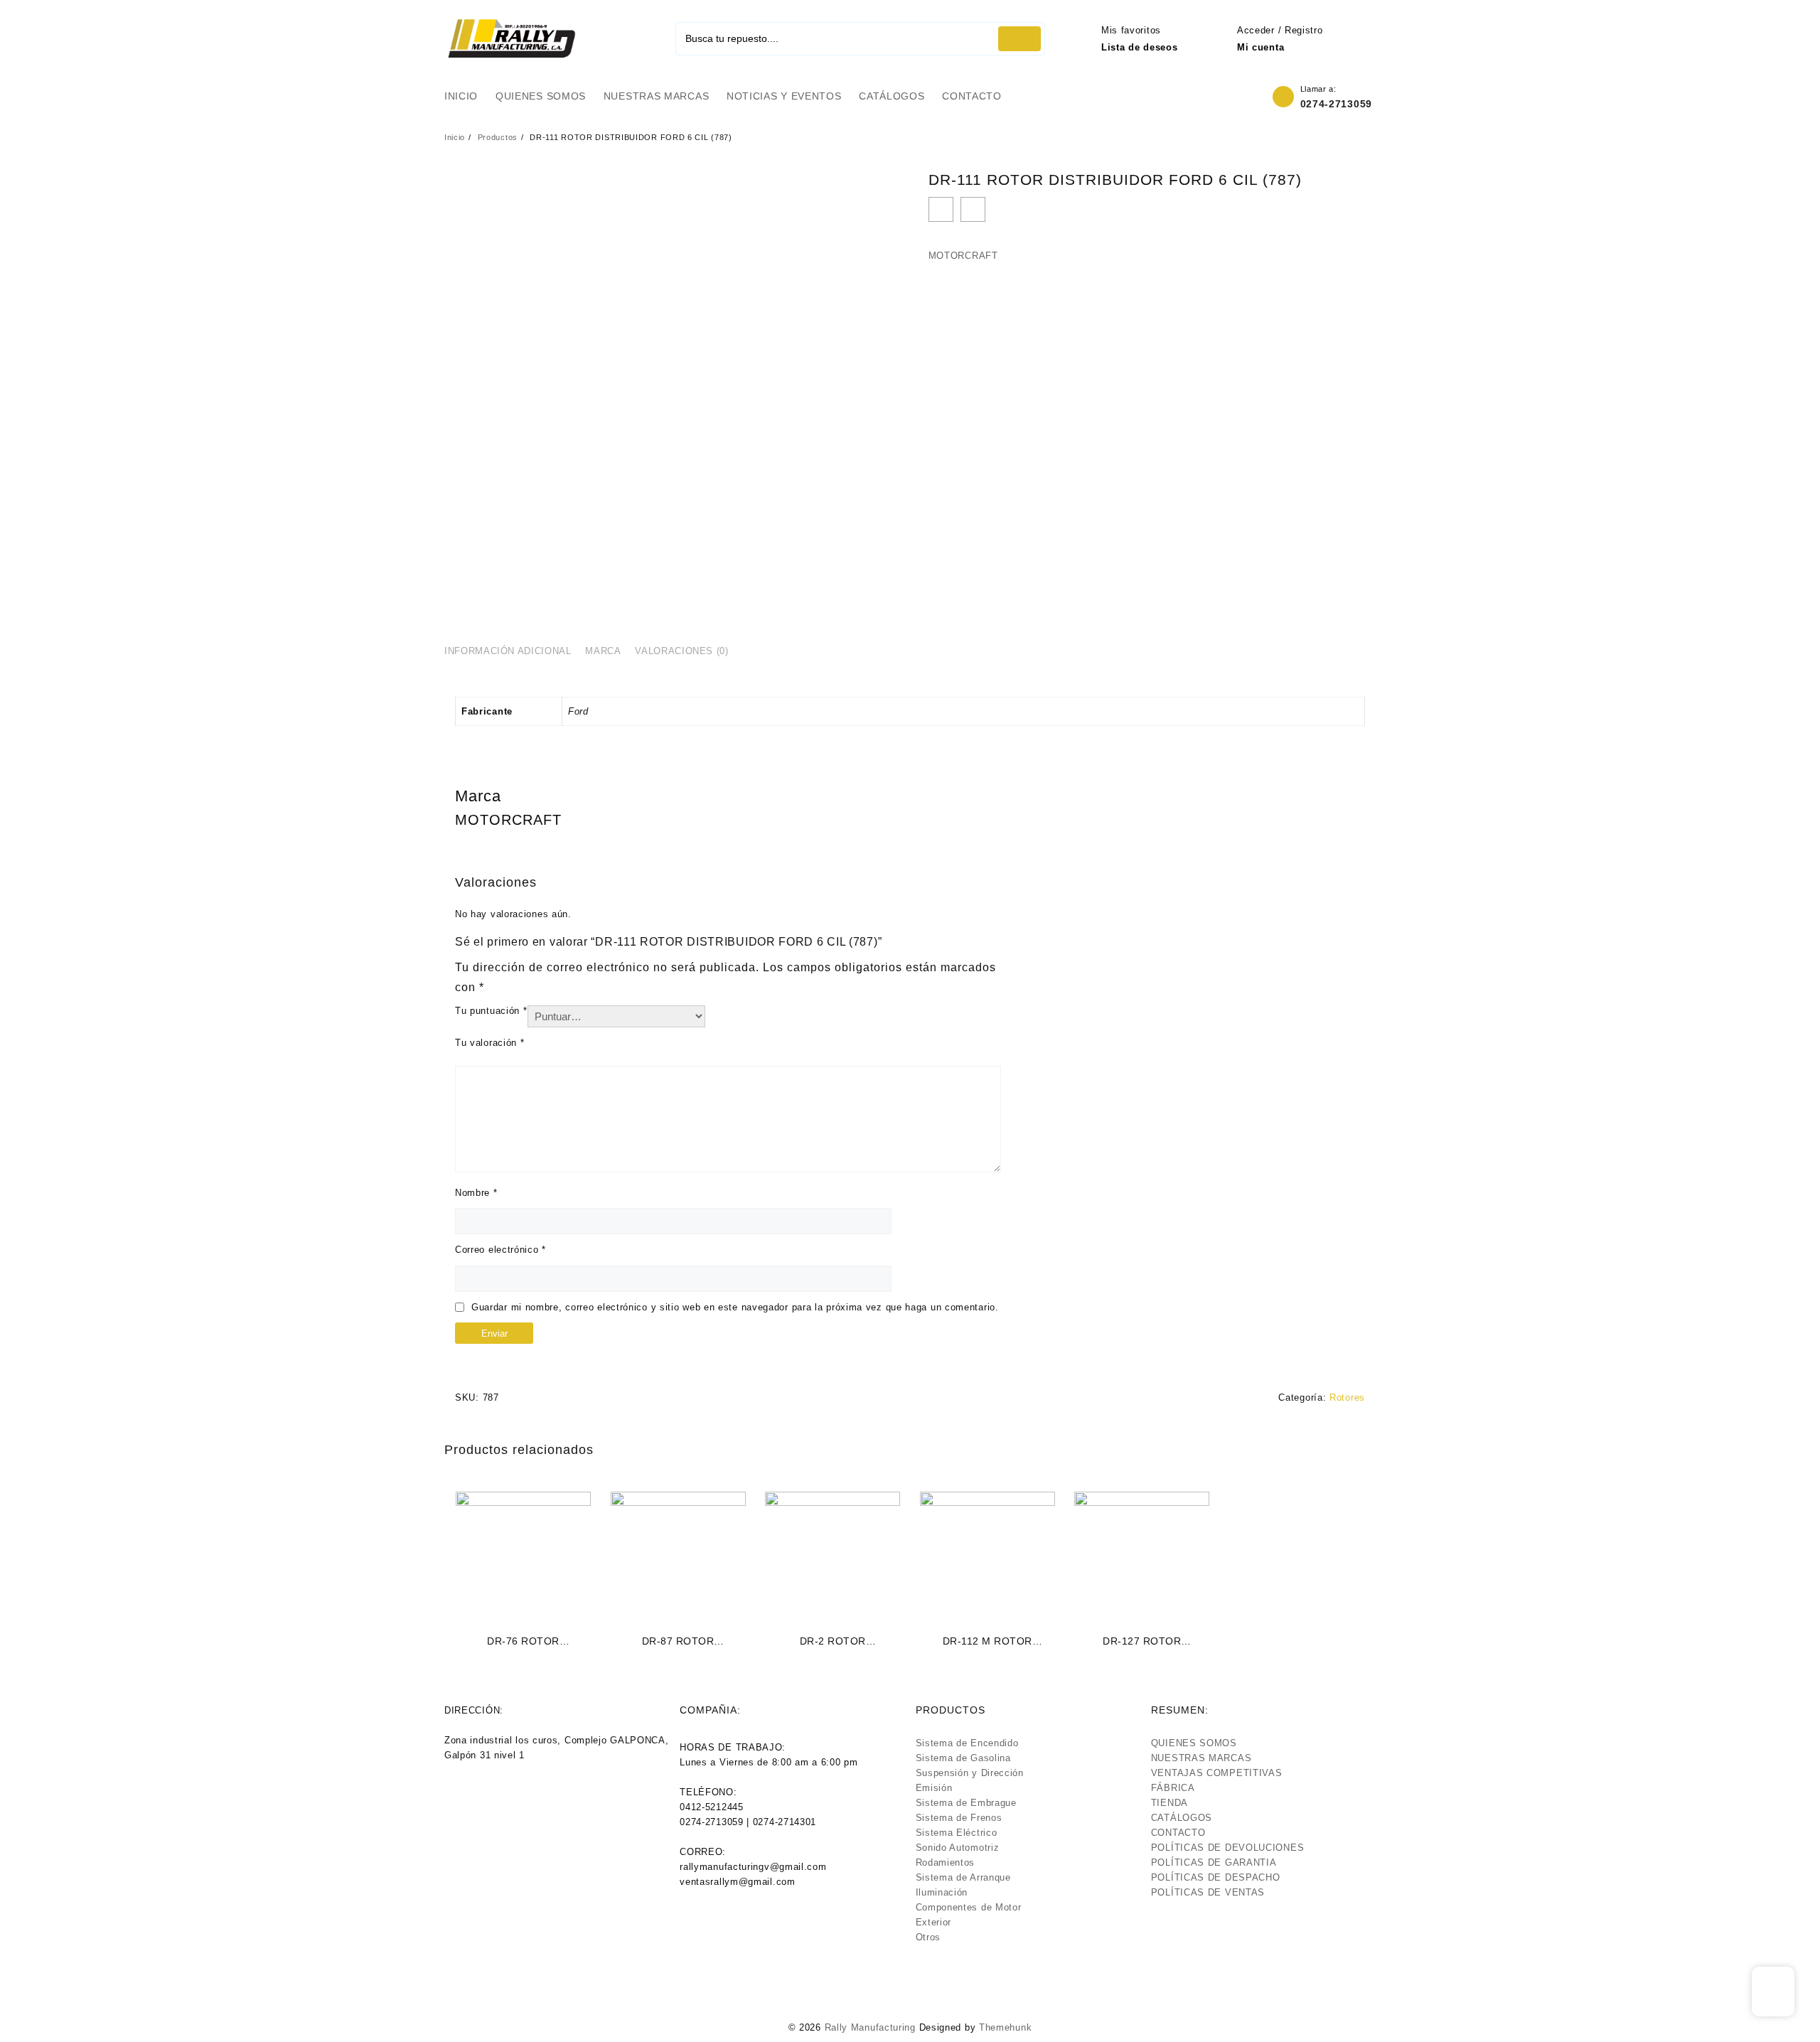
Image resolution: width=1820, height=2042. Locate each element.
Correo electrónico (500, 1250)
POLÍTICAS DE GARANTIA (1214, 1862)
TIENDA (1169, 1803)
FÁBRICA (1173, 1788)
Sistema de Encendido (967, 1743)
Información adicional (508, 651)
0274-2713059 (1336, 104)
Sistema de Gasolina (963, 1758)
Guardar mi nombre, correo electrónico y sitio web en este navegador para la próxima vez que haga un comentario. (735, 1307)
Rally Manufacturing (870, 2027)
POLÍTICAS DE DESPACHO (1216, 1877)
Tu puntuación (491, 1011)
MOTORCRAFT (963, 256)
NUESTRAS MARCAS (1201, 1758)
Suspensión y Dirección (970, 1773)
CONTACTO (1178, 1833)
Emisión (934, 1788)
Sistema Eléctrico (957, 1833)
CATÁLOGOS (1182, 1818)
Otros (928, 1937)
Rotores (1347, 1397)
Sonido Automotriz (958, 1848)
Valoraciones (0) (681, 651)
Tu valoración (490, 1043)
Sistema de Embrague (966, 1803)
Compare (973, 209)
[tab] (513, 652)
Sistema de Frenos (959, 1818)
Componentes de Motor (969, 1907)
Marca (603, 651)
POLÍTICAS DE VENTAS (1208, 1892)
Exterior (934, 1922)
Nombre (476, 1193)
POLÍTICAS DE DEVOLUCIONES (1228, 1848)
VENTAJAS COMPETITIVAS (1217, 1773)
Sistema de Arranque (963, 1877)
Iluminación (942, 1892)
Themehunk (1005, 2027)
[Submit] (1019, 39)
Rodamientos (946, 1862)
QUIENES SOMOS (1194, 1743)
